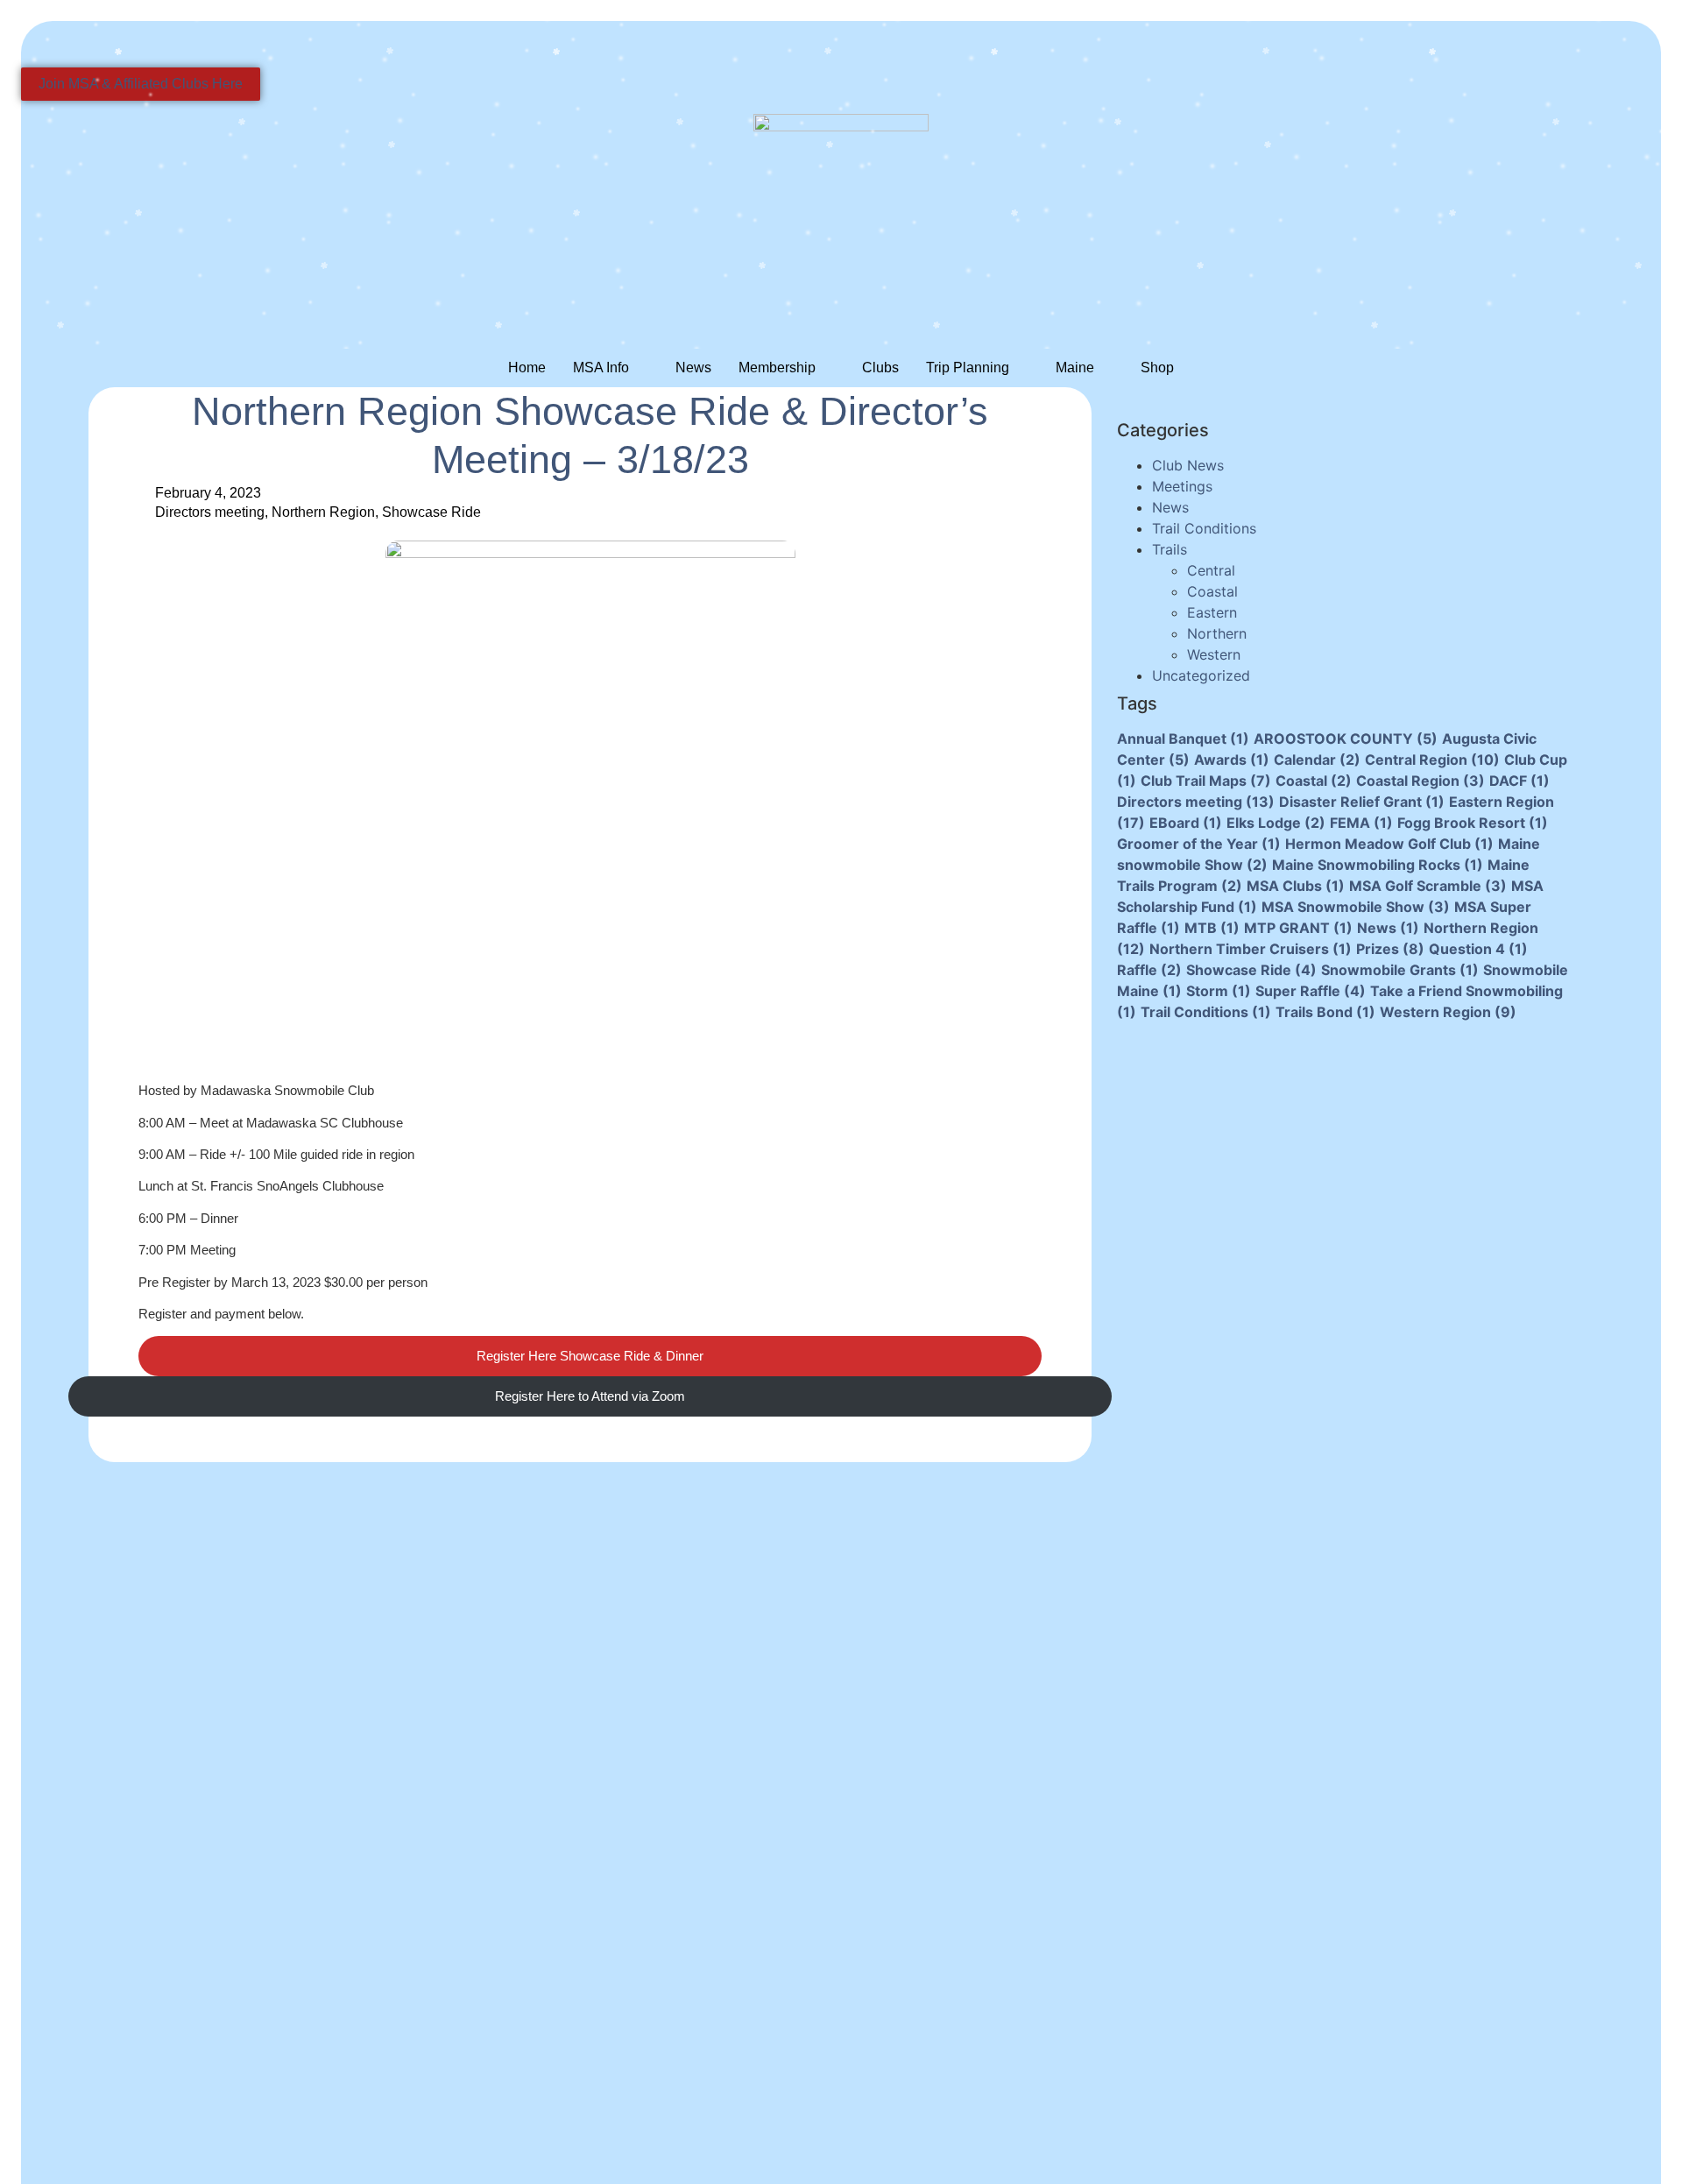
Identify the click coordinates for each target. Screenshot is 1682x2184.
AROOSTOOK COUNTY (1346, 739)
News (693, 368)
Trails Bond (1325, 1012)
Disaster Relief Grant (1362, 802)
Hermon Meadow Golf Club (1389, 844)
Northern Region (323, 512)
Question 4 (1478, 949)
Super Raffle (1311, 991)
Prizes (1390, 949)
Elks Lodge (1276, 823)
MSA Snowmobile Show (1356, 907)
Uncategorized (1201, 675)
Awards (1232, 760)
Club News (1188, 465)
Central (1211, 570)
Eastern (1212, 612)
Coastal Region (1421, 781)
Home (527, 368)
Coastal (1212, 591)
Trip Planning (968, 368)
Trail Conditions (1204, 528)
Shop (1157, 368)
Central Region (1432, 760)
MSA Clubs (1296, 886)
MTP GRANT (1298, 928)
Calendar (1317, 760)
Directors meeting (210, 512)
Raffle (1149, 970)
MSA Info (601, 368)
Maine (1075, 368)
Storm (1219, 991)
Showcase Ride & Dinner (590, 1356)
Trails (1170, 549)
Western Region (1448, 1012)
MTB (1212, 928)
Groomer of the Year (1199, 844)
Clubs (880, 368)
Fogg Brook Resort (1473, 823)
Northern (1217, 633)
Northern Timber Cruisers (1251, 949)
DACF (1519, 781)
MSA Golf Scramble (1428, 886)
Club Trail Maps (1206, 781)
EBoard (1186, 823)
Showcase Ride (431, 512)
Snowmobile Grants (1400, 970)
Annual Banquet (1183, 739)
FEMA (1361, 823)
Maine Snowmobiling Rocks (1378, 865)
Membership (777, 368)
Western (1214, 654)
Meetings (1182, 486)
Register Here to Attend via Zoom (590, 1396)
